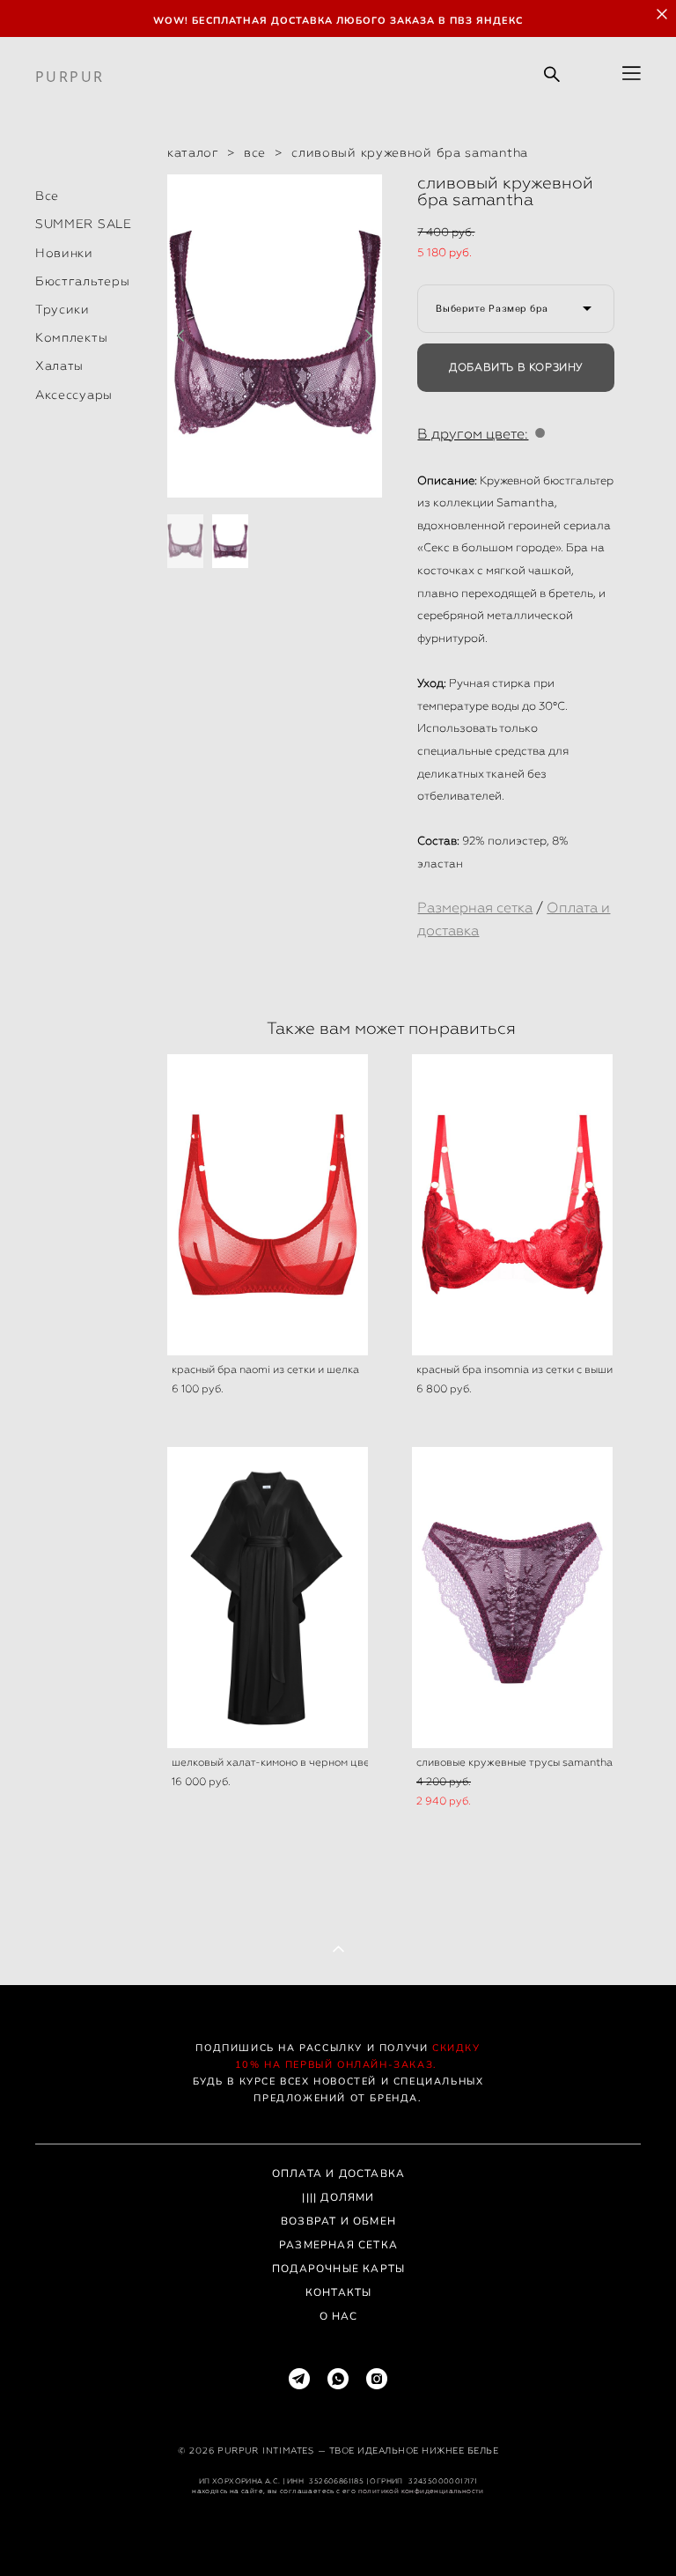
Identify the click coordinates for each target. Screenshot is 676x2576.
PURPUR (70, 77)
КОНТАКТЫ (339, 2292)
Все (47, 196)
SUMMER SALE (84, 224)
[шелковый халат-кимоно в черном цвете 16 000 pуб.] (268, 1598)
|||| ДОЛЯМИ (338, 2197)
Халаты (59, 365)
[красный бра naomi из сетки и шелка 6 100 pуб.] (268, 1205)
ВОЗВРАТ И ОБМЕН (338, 2221)
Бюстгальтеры (82, 281)
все (255, 152)
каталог (193, 152)
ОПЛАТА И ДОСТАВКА (338, 2174)
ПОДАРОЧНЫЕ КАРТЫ (338, 2269)
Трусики (62, 309)
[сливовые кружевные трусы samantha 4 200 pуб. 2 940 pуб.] (512, 1598)
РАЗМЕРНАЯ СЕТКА (338, 2245)
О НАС (339, 2316)
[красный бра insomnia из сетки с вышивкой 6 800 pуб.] (512, 1205)
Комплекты (71, 337)
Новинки (64, 253)
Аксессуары (74, 395)
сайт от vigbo (338, 2534)
